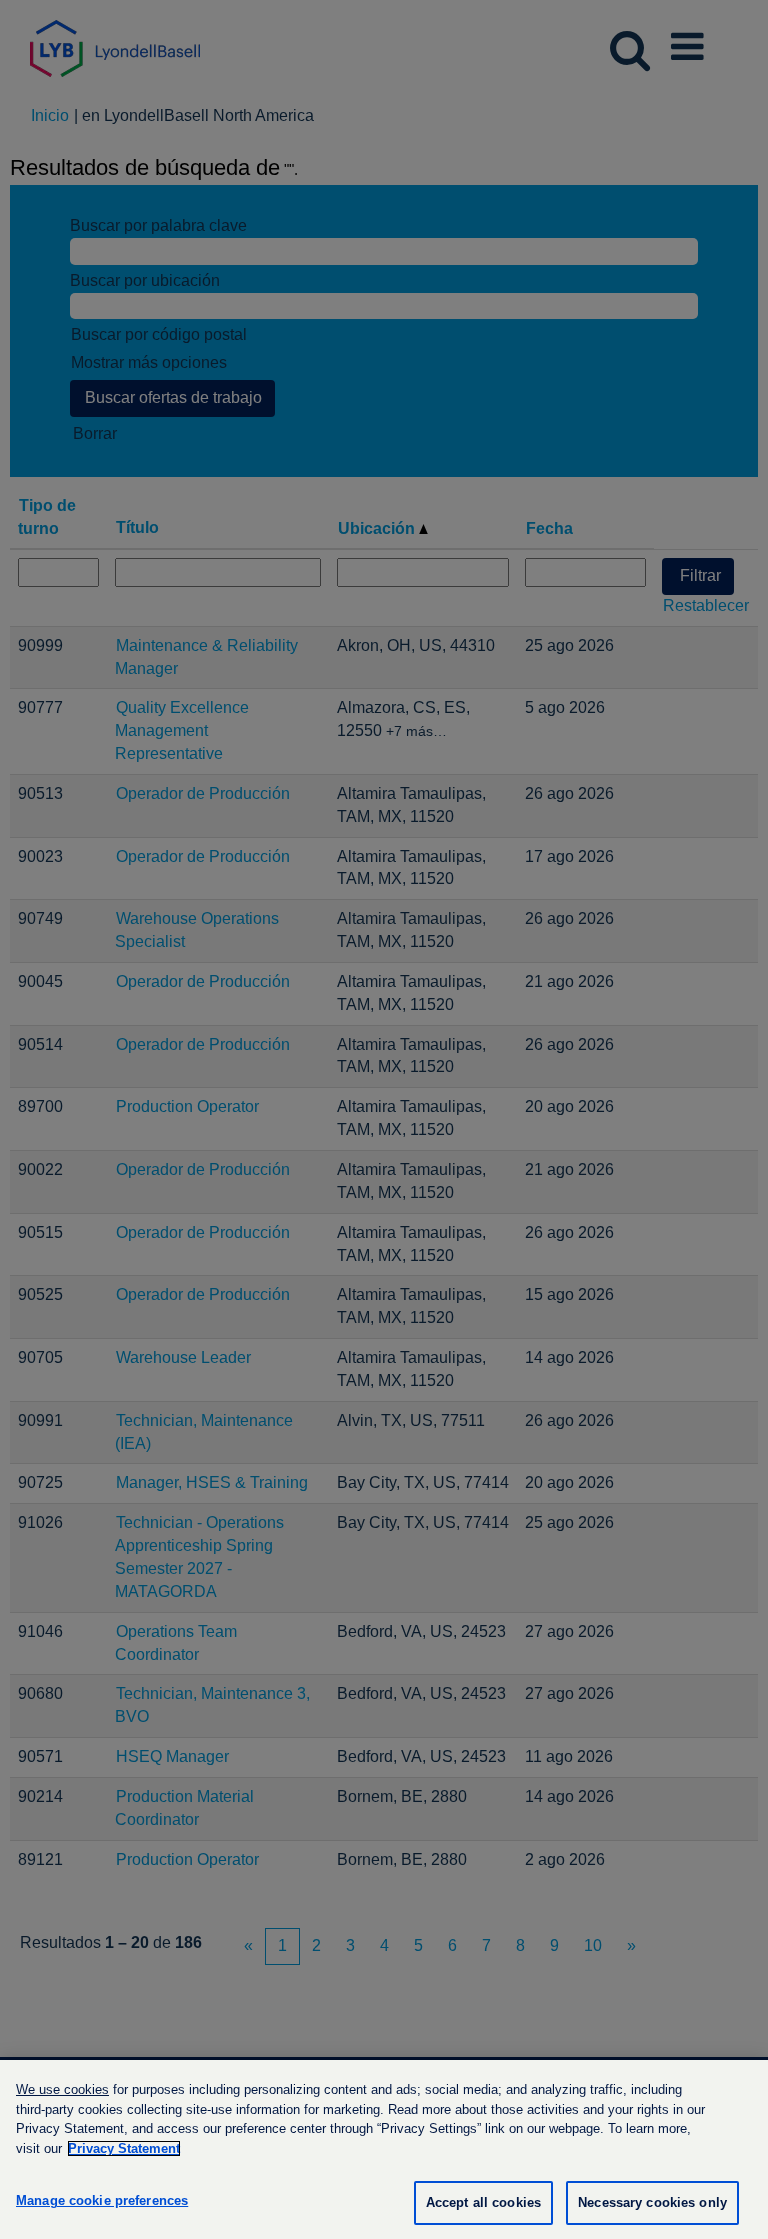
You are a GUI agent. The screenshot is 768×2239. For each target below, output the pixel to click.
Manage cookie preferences (102, 2200)
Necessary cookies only (652, 2202)
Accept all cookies (483, 2202)
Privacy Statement (124, 2148)
